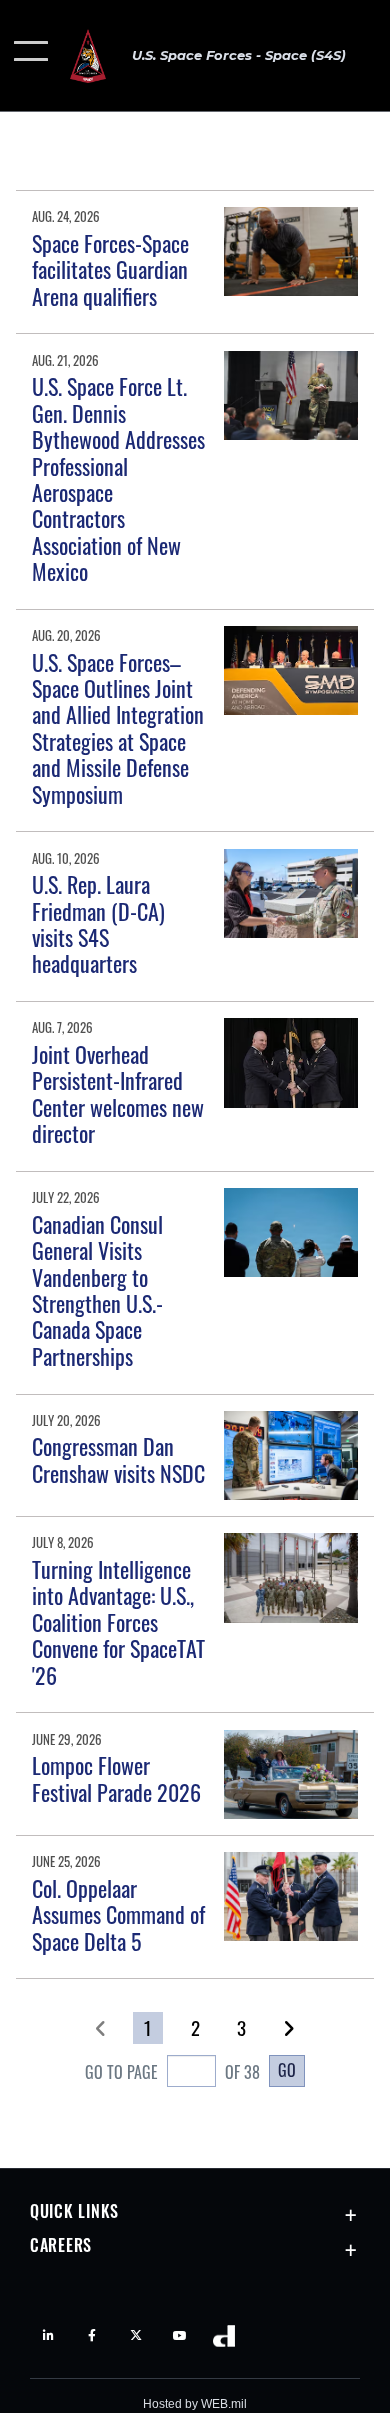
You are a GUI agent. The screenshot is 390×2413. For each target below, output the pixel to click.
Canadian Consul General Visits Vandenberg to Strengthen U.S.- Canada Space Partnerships (97, 1290)
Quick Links (74, 2211)
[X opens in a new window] (136, 2336)
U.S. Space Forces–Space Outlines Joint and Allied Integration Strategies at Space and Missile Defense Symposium (118, 728)
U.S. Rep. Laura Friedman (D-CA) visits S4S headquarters (98, 923)
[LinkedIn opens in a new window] (48, 2336)
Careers (61, 2245)
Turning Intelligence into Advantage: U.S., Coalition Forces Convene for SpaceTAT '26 (118, 1622)
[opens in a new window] (180, 2336)
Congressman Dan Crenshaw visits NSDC (118, 1459)
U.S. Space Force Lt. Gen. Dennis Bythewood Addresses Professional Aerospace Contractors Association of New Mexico (118, 478)
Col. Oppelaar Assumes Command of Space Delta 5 (118, 1914)
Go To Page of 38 (172, 2072)
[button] (32, 55)
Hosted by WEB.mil (195, 2404)
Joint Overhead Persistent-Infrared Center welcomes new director (118, 1093)
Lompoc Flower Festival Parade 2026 (116, 1778)
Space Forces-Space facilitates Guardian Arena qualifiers (110, 269)
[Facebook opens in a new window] (92, 2336)
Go (287, 2070)
